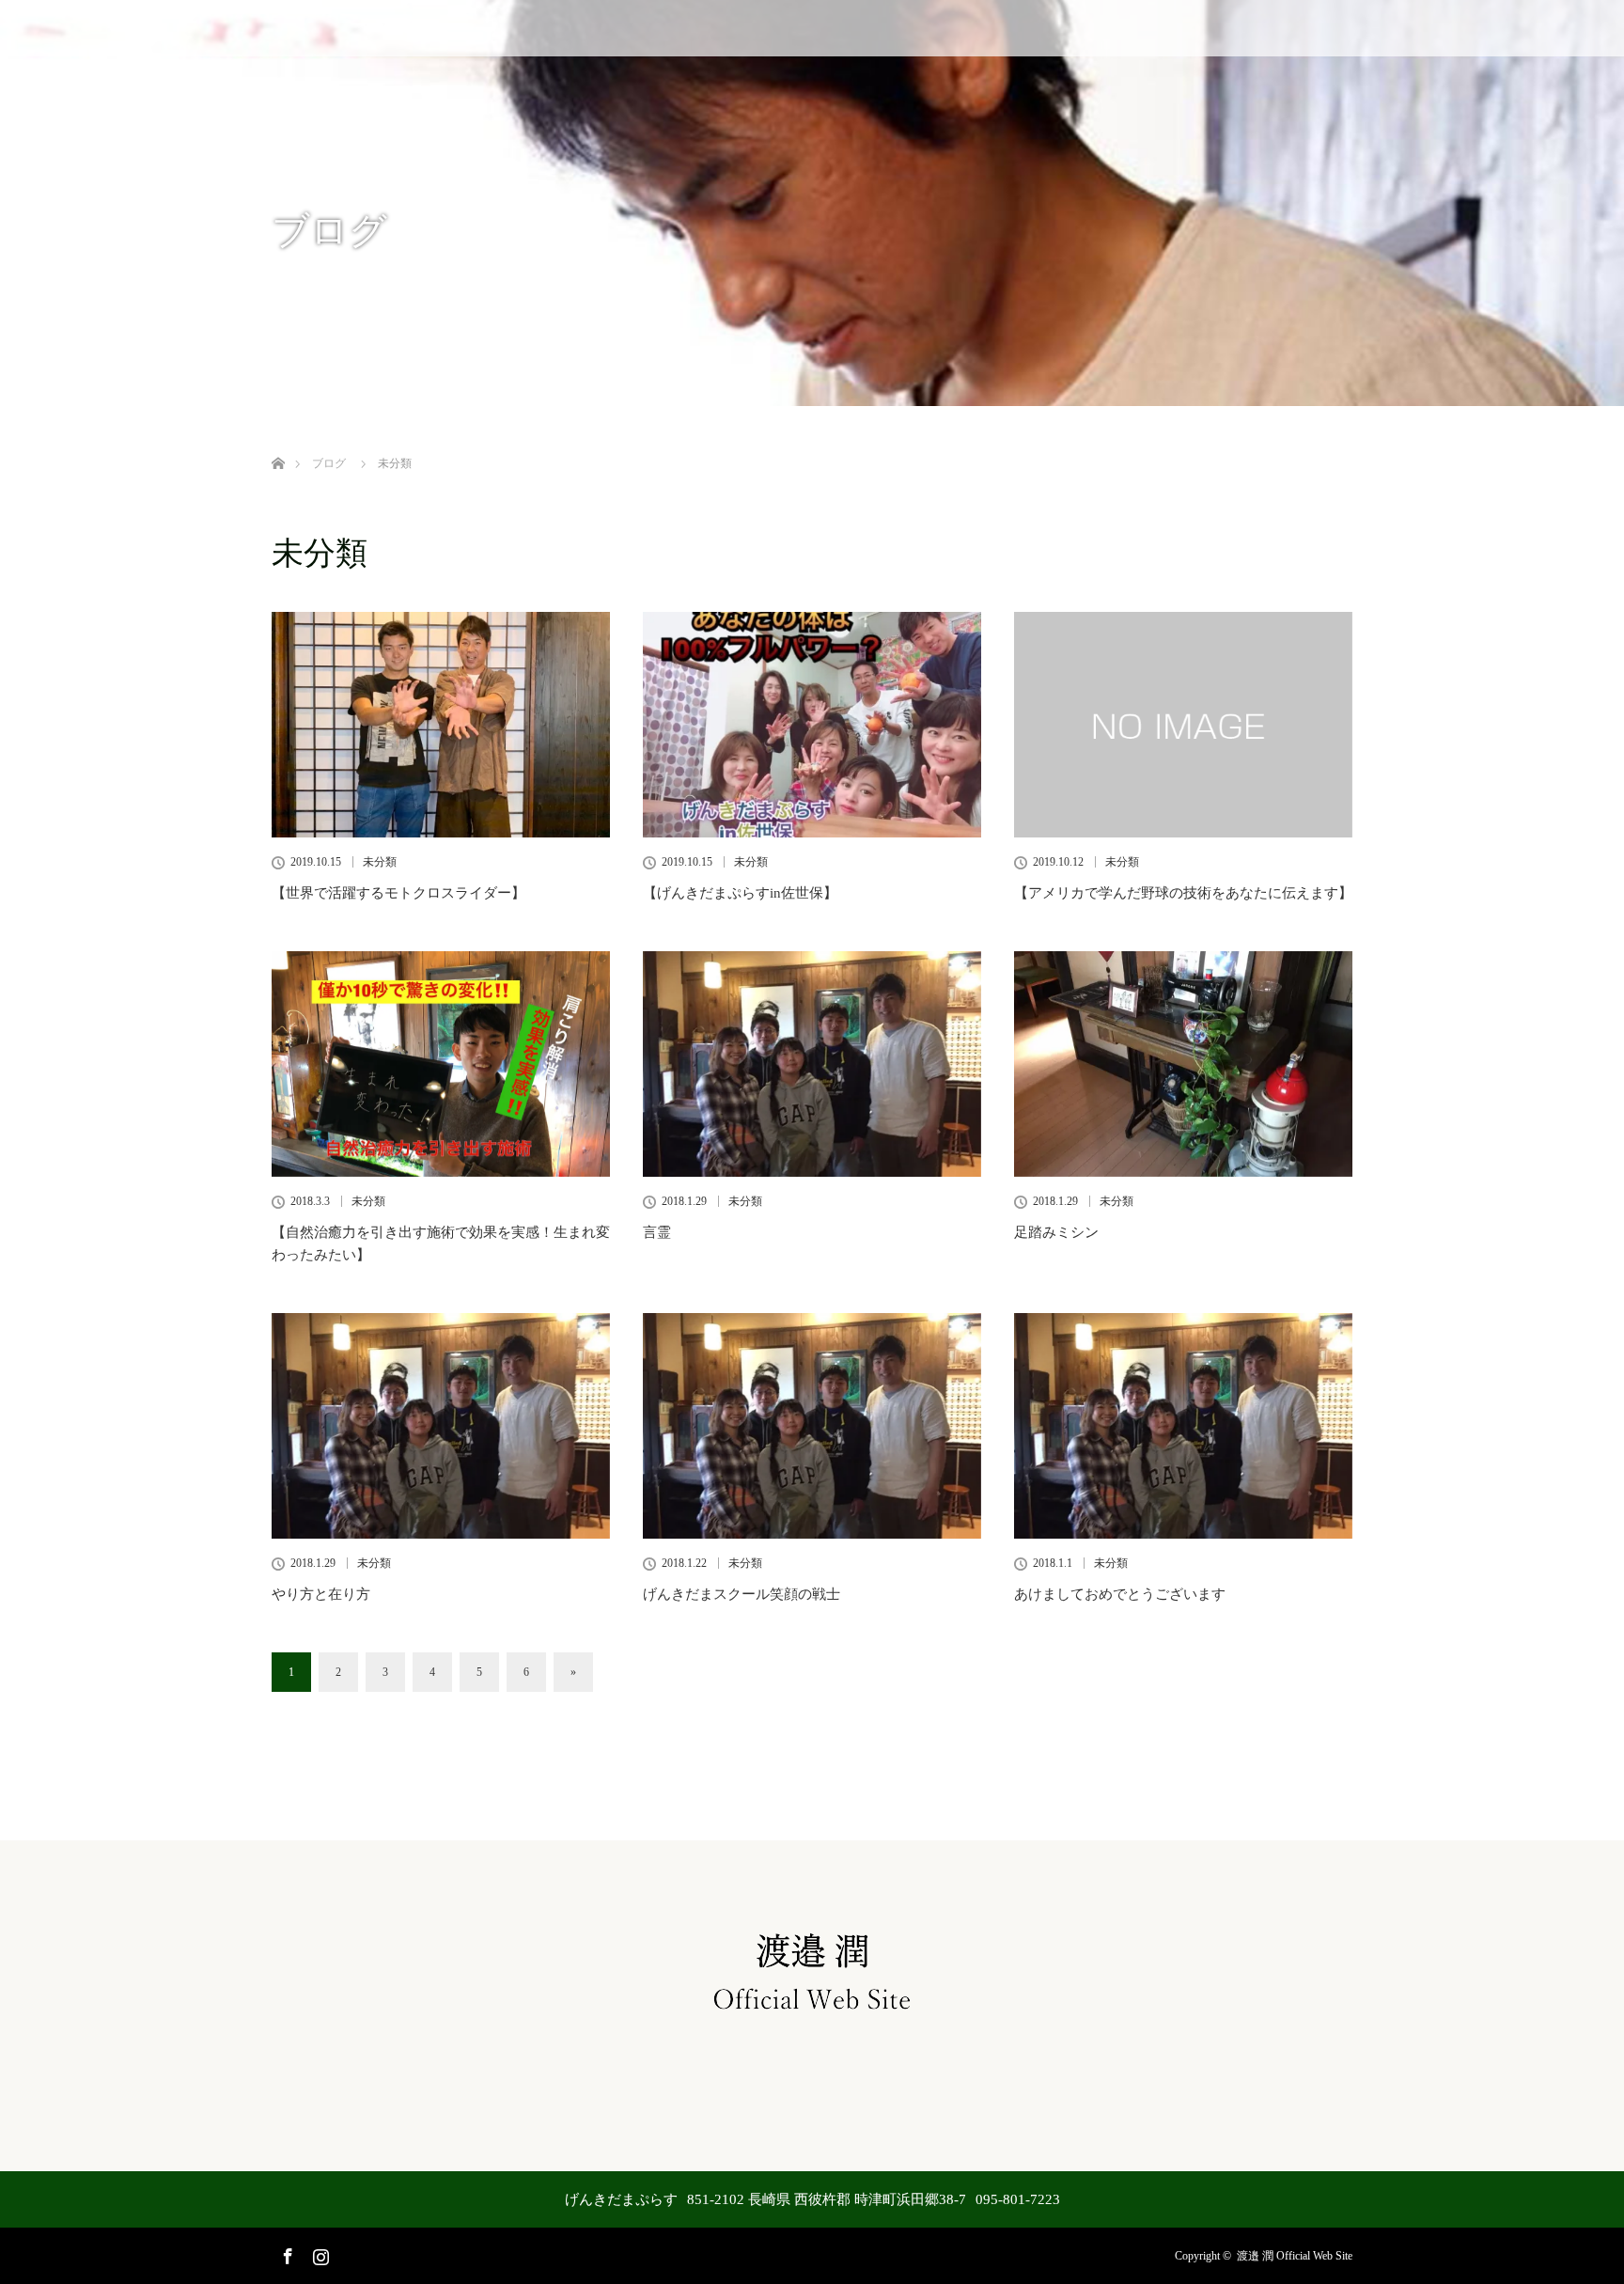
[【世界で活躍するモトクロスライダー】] (441, 725)
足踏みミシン (1056, 1232)
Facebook (286, 2253)
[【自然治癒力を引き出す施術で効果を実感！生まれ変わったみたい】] (441, 1064)
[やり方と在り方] (441, 1426)
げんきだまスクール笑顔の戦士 (742, 1594)
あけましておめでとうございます (1120, 1594)
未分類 (380, 862)
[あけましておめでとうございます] (1183, 1426)
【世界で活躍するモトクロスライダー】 (398, 893)
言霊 (657, 1232)
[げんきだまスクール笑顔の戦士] (812, 1426)
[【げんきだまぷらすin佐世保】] (812, 725)
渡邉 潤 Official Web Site (1295, 2256)
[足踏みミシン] (1183, 1064)
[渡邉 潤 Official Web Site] (812, 2016)
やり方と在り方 (321, 1594)
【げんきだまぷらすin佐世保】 (740, 893)
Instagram (319, 2253)
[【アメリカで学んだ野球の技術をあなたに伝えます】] (1183, 725)
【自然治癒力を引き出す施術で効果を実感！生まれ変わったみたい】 (441, 1244)
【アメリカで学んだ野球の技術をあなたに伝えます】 (1183, 893)
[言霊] (812, 1064)
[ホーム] (278, 441)
